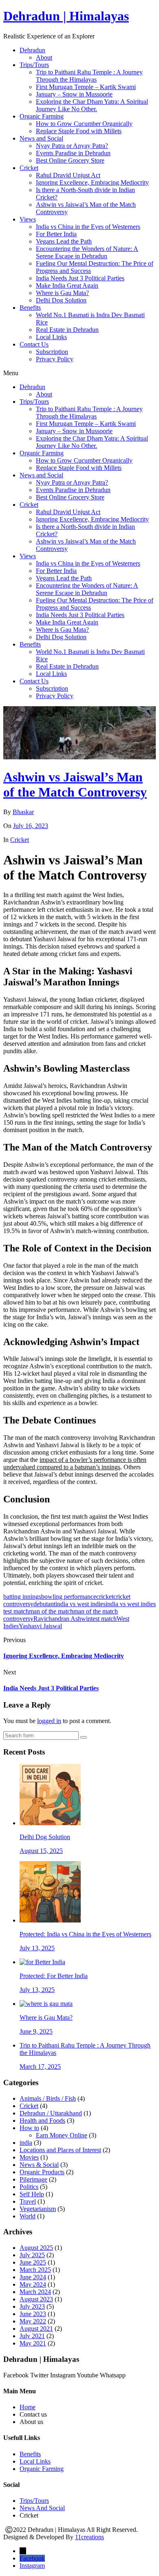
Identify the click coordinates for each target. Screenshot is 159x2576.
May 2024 (33, 2284)
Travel (28, 2201)
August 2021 (36, 2329)
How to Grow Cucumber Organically (84, 124)
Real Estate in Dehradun (67, 330)
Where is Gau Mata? (62, 293)
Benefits (30, 308)
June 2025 (33, 2262)
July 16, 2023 (31, 826)
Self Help (32, 2194)
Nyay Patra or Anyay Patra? (72, 146)
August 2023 (36, 2299)
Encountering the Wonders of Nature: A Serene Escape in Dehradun (87, 252)
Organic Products (42, 2172)
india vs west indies (81, 1604)
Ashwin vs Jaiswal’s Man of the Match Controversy (75, 784)
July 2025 (32, 2255)
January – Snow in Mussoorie (74, 94)
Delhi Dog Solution (61, 300)
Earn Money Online (62, 2135)
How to (29, 2128)
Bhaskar (23, 812)
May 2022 (33, 2321)
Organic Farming (42, 116)
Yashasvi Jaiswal (40, 1626)
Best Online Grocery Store (70, 160)
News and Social (41, 138)
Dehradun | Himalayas (66, 16)
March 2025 (35, 2270)
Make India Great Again (67, 285)
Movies (29, 2157)
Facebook (32, 2558)
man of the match (51, 1611)
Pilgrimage (33, 2179)
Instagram (32, 2566)
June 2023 (33, 2314)
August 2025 (36, 2248)
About (44, 57)
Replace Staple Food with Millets (79, 131)
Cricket (29, 168)
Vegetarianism (38, 2209)
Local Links (51, 337)
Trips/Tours (34, 65)
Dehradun (32, 50)
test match (104, 1619)
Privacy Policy (55, 359)
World (28, 2216)
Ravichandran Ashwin (62, 1619)
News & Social (39, 2165)
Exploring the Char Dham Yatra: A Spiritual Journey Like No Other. (92, 105)
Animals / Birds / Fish (48, 2098)
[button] (79, 373)
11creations (89, 2537)
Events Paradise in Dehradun (73, 153)
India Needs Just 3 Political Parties (80, 278)
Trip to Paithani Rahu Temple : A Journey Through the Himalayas (89, 76)
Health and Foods (42, 2121)
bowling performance (69, 1597)
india (26, 2143)
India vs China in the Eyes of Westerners (88, 227)
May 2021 (33, 2343)
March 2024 (35, 2292)
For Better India (56, 234)
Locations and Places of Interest (60, 2150)
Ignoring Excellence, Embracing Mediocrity (92, 182)
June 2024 (33, 2277)
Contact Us (34, 344)
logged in (49, 1721)
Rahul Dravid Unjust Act (68, 175)
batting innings (22, 1597)
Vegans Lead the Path (64, 241)
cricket (105, 1597)
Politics (29, 2187)
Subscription (52, 352)
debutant (44, 1604)
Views (28, 219)
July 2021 (32, 2336)
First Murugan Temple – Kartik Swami (86, 87)
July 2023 (32, 2306)
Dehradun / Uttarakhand (51, 2113)
